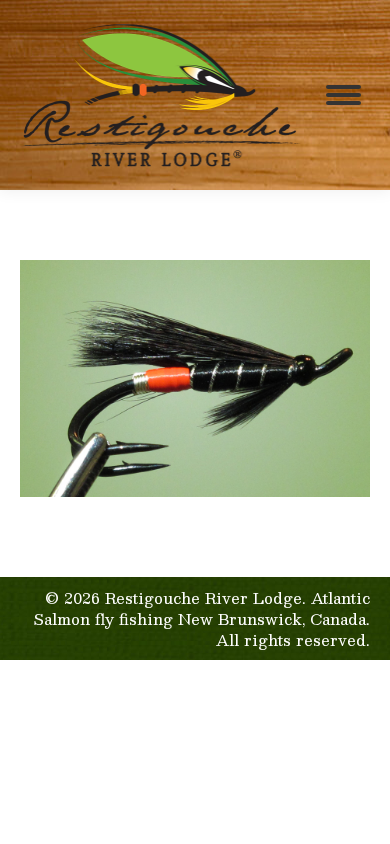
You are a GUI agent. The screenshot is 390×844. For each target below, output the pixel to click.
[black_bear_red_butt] (195, 378)
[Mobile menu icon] (343, 95)
